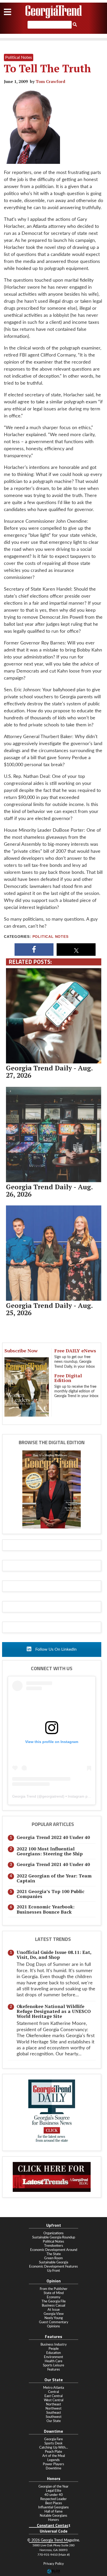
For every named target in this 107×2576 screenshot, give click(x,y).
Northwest (53, 2409)
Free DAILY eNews (75, 1351)
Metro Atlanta (53, 2388)
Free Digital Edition (68, 1378)
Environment (53, 2357)
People (54, 2349)
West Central (54, 2400)
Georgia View (54, 2314)
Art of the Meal (54, 2456)
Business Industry (54, 2345)
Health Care (53, 2361)
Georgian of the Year (53, 2487)
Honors (53, 2520)
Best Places (54, 2503)
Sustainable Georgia (53, 2262)
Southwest (54, 2417)
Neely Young (54, 2318)
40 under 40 (54, 2495)
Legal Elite (54, 2491)
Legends (53, 2460)
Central (53, 2392)
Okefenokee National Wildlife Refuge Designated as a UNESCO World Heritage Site (54, 2011)
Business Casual (53, 2306)
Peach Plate (53, 2452)
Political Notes (51, 937)
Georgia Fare (53, 2439)
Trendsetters (54, 2246)
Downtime (53, 2468)
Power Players (53, 2464)
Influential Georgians (53, 2507)
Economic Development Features (53, 2267)
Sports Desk (53, 2443)
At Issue (54, 2310)
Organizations (53, 2233)
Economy (54, 2297)
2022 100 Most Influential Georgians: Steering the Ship (50, 1851)
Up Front (53, 2271)
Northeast (53, 2404)
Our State (54, 2421)
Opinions (53, 2326)
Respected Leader (53, 2499)
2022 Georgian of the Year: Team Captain (54, 1878)
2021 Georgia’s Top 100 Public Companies (51, 1894)
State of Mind (54, 2293)
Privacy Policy (54, 2564)
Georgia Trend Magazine (53, 12)
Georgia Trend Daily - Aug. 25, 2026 (49, 1309)
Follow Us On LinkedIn (55, 1649)
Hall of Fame (53, 2512)
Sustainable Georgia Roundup (54, 2237)
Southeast (54, 2413)
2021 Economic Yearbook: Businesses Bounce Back (46, 1909)
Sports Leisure (53, 2365)
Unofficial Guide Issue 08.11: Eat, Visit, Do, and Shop (54, 1955)
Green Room (53, 2258)
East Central (53, 2396)
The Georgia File (54, 2301)
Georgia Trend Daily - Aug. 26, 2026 (49, 1190)
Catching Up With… (54, 2448)
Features (54, 2370)
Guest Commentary (54, 2322)
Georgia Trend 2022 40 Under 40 (53, 1837)
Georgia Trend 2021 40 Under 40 (53, 1864)
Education (53, 2353)
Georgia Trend (24, 1796)
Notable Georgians (53, 2516)
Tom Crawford (50, 81)
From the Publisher (54, 2289)
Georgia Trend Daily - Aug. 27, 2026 (49, 1071)
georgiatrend (53, 1796)
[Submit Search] (75, 25)
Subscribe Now (21, 1351)
